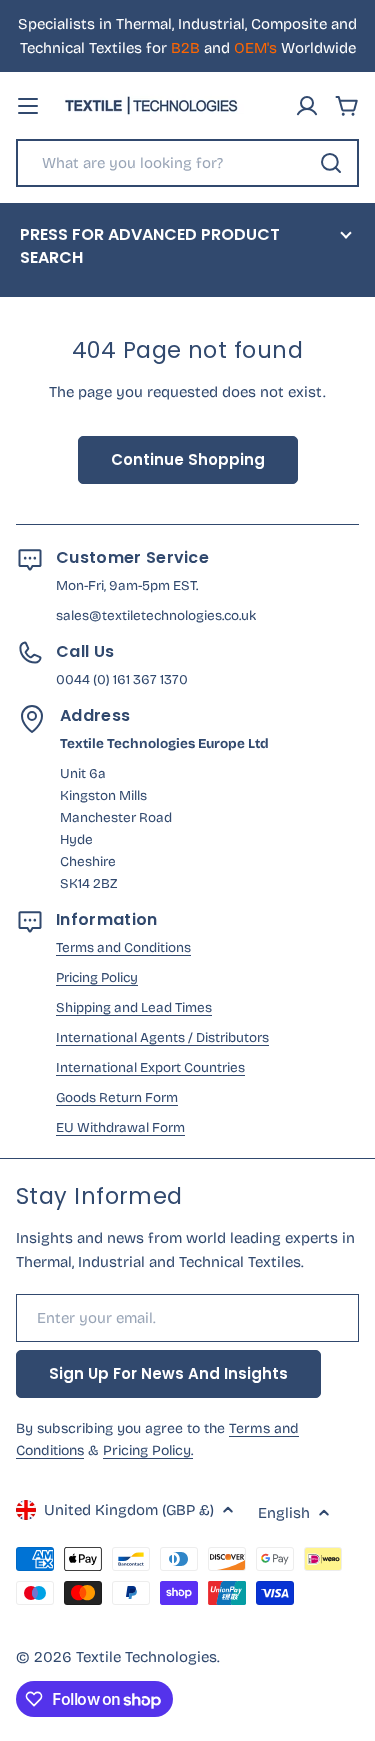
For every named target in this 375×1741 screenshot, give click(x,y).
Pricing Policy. (148, 1450)
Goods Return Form (117, 1097)
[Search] (331, 163)
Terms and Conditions (123, 947)
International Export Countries (150, 1067)
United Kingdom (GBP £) (129, 1510)
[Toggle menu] (28, 106)
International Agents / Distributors (162, 1037)
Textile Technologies (146, 1657)
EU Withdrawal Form (120, 1127)
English (284, 1513)
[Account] (307, 106)
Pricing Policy (97, 977)
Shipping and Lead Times (134, 1007)
